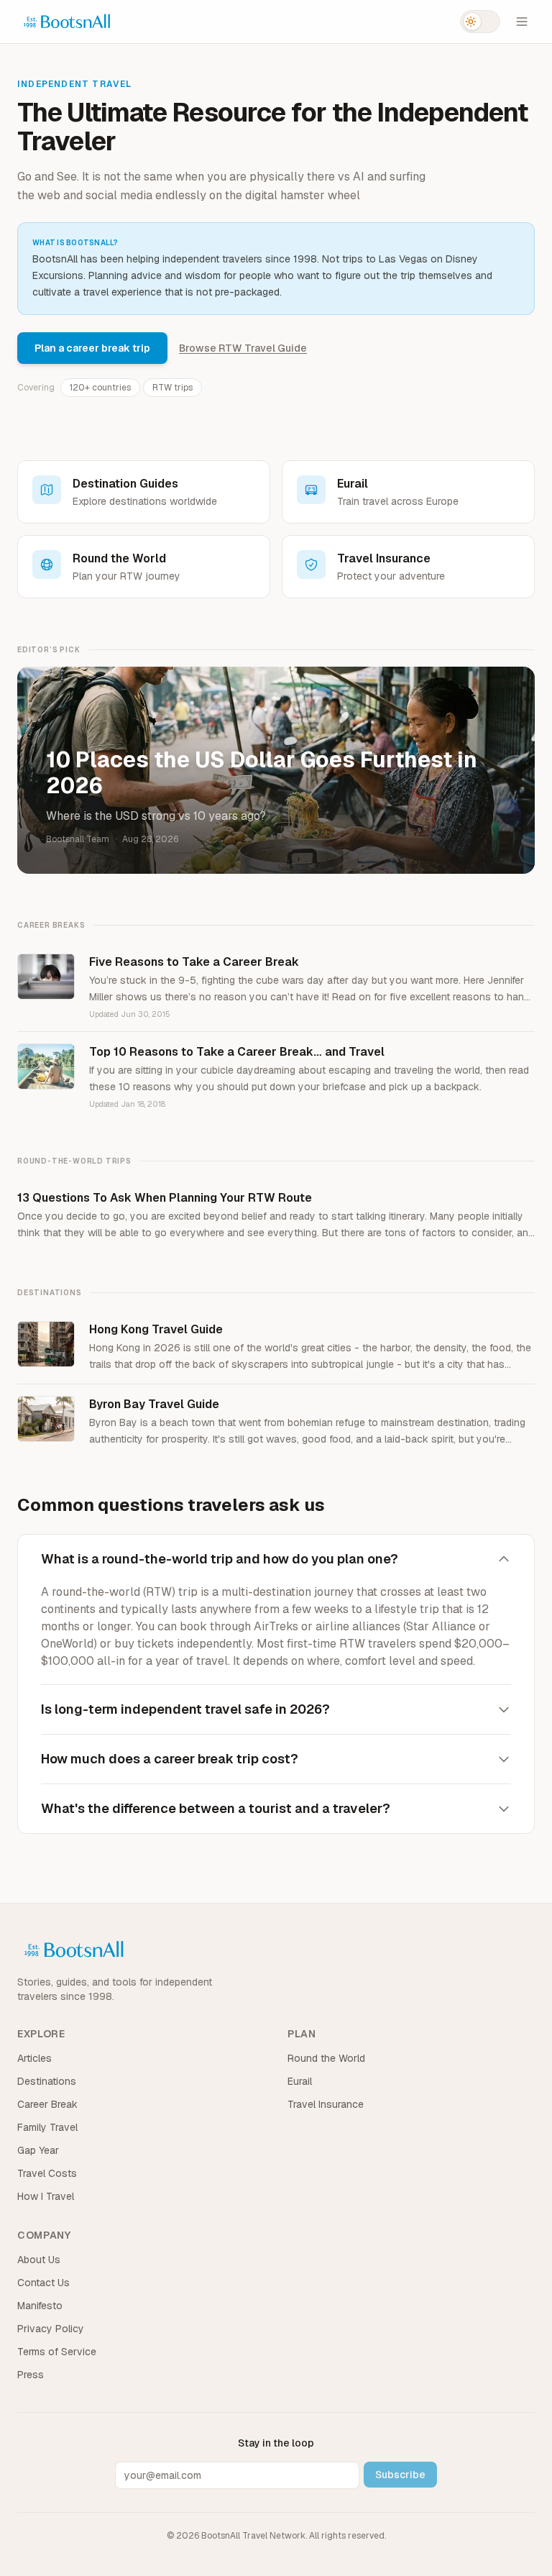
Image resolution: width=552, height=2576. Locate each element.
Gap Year (38, 2150)
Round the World (326, 2058)
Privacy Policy (51, 2329)
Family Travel (47, 2127)
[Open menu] (522, 22)
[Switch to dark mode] (480, 22)
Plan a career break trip (92, 348)
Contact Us (43, 2283)
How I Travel (46, 2196)
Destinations (47, 2081)
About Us (39, 2260)
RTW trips (172, 388)
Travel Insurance (326, 2104)
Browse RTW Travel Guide (243, 348)
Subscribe (400, 2475)
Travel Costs (47, 2173)
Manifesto (40, 2306)
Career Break (47, 2104)
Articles (34, 2058)
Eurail (300, 2081)
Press (31, 2375)
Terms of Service (57, 2352)
